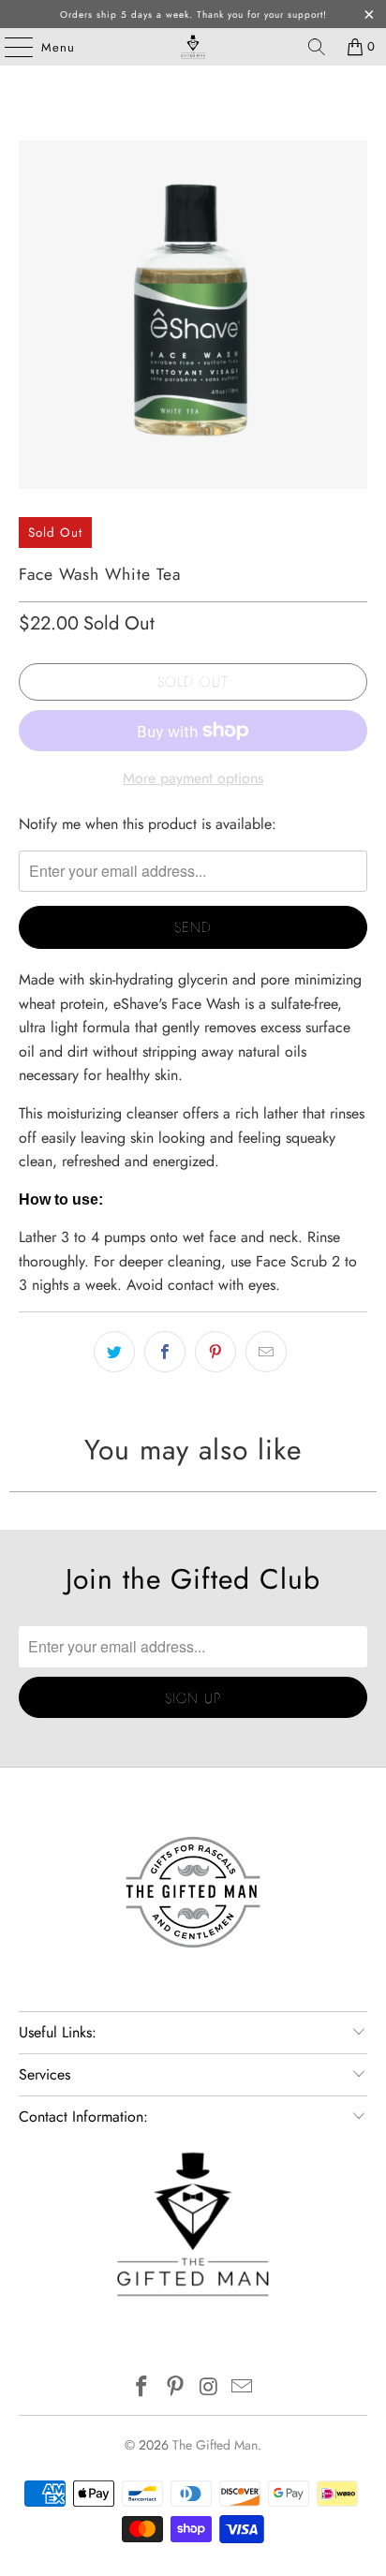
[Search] (317, 47)
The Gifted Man (215, 2445)
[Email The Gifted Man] (243, 2388)
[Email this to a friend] (266, 1352)
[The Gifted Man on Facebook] (142, 2388)
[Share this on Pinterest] (215, 1352)
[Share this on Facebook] (165, 1352)
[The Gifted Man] (193, 47)
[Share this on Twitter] (114, 1352)
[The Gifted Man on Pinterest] (175, 2388)
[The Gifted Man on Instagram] (209, 2388)
